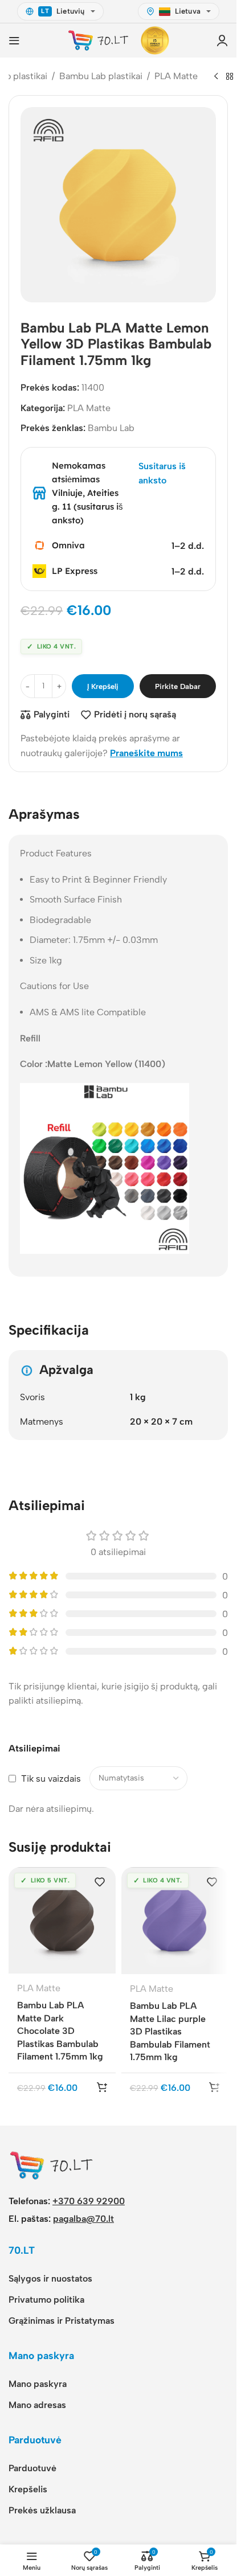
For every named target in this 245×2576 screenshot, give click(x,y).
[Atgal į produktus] (230, 77)
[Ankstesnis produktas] (216, 77)
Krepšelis (28, 2489)
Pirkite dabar (178, 686)
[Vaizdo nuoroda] (51, 2165)
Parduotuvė (32, 2468)
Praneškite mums (146, 753)
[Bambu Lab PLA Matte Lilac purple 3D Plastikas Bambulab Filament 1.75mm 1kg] (175, 1921)
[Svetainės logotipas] (99, 40)
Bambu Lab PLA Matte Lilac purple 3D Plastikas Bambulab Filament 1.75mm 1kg (170, 2031)
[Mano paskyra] (222, 40)
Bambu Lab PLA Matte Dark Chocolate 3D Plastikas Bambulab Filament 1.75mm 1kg (60, 2031)
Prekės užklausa (42, 2510)
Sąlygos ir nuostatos (50, 2278)
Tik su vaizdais (51, 1779)
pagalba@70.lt (83, 2219)
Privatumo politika (46, 2300)
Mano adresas (37, 2405)
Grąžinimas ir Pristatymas (62, 2321)
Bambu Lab (111, 428)
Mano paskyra (38, 2384)
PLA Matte (176, 76)
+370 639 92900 (89, 2201)
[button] (102, 2087)
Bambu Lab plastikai (101, 76)
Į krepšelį (103, 686)
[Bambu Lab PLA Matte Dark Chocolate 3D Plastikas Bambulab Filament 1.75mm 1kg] (62, 1920)
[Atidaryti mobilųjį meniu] (14, 40)
